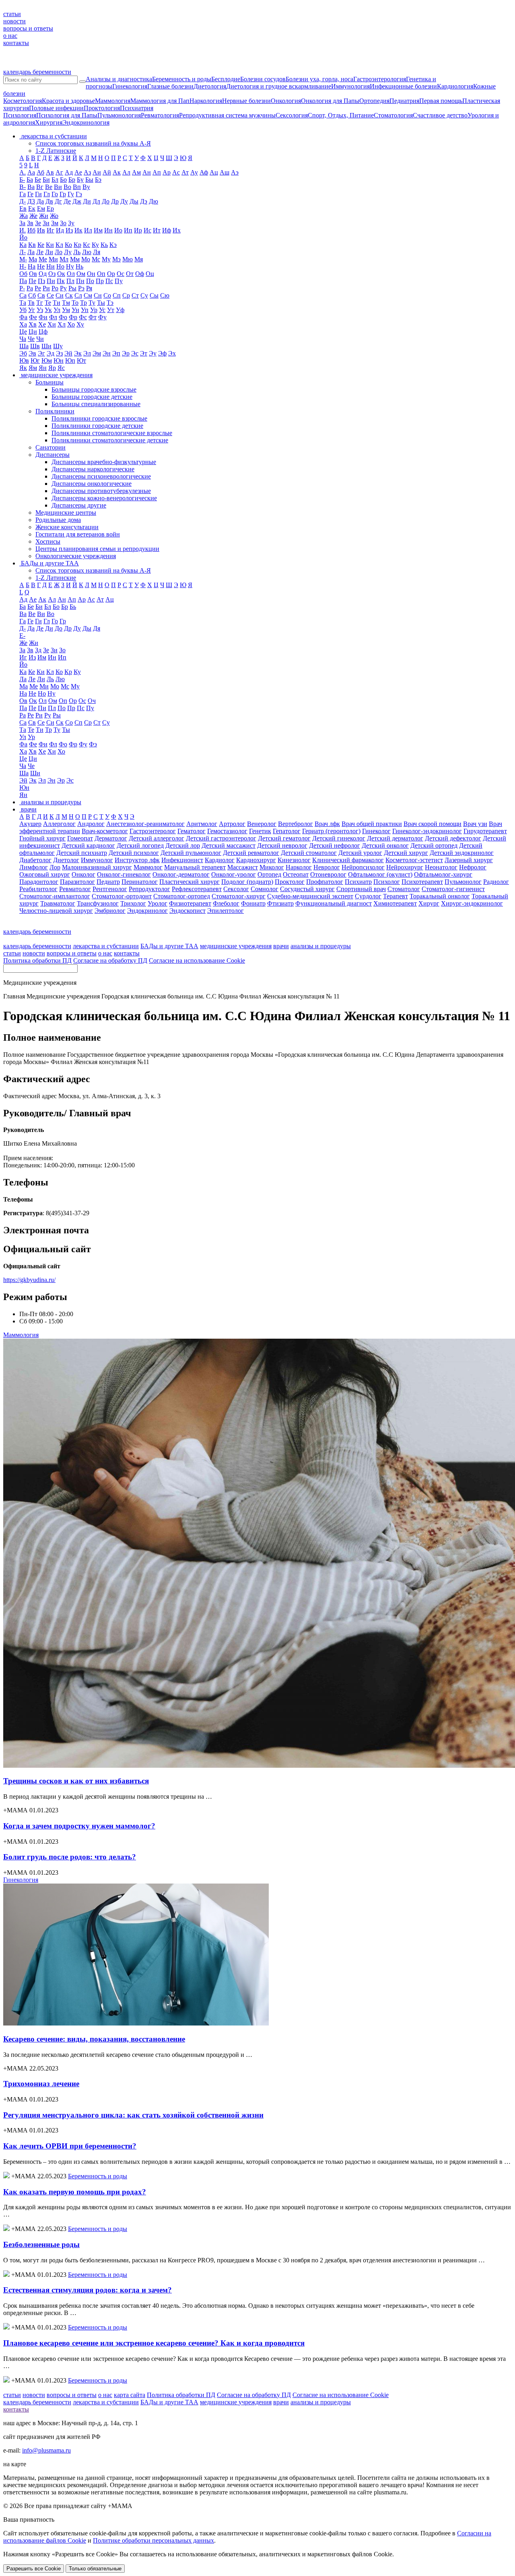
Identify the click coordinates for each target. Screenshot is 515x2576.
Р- (22, 288)
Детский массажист (229, 845)
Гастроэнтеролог (153, 831)
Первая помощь (441, 101)
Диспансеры (53, 455)
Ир (138, 230)
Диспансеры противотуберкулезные (101, 491)
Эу (153, 353)
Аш (225, 172)
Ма (33, 259)
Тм (66, 303)
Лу (68, 252)
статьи (12, 14)
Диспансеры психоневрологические (101, 476)
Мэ (116, 259)
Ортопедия (374, 101)
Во (67, 187)
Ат (185, 172)
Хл (62, 324)
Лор (55, 867)
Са (23, 295)
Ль (77, 252)
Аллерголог (59, 824)
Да (40, 201)
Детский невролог (282, 845)
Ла (31, 252)
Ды (134, 201)
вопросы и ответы (28, 28)
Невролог (327, 867)
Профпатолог (325, 882)
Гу (71, 194)
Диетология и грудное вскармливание (279, 86)
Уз (40, 310)
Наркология (206, 101)
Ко (68, 245)
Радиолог (496, 882)
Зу (71, 223)
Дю (153, 201)
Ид (60, 230)
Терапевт (396, 896)
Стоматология (393, 115)
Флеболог (226, 903)
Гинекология (130, 86)
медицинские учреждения (236, 946)
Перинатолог (140, 882)
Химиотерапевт (395, 903)
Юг (35, 361)
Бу (80, 180)
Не (41, 266)
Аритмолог (202, 824)
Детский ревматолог (251, 853)
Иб (31, 230)
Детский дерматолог (395, 838)
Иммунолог (97, 860)
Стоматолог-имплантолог (55, 896)
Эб (23, 353)
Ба (30, 180)
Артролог (232, 824)
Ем (41, 209)
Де (67, 201)
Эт (144, 353)
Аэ (235, 172)
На (32, 266)
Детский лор (183, 845)
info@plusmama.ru (46, 2450)
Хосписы (48, 541)
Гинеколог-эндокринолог (427, 831)
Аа (31, 172)
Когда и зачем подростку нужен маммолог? (79, 1826)
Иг (50, 230)
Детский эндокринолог (462, 853)
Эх (172, 353)
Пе (32, 281)
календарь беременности (37, 72)
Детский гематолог (284, 838)
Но (60, 266)
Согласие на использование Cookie (197, 960)
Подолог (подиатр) (247, 882)
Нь (79, 266)
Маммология (113, 101)
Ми (53, 259)
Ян (43, 368)
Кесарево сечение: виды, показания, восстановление (94, 2039)
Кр (77, 245)
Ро (55, 288)
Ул (57, 310)
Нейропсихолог (363, 867)
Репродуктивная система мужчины (227, 115)
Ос (121, 274)
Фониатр (253, 903)
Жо (54, 216)
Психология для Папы (67, 115)
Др (115, 201)
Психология (20, 115)
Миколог (272, 867)
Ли (49, 252)
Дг (58, 201)
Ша (24, 346)
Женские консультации (67, 527)
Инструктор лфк (137, 860)
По (90, 281)
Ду (124, 201)
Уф (120, 310)
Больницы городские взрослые (94, 389)
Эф (162, 353)
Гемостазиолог (227, 831)
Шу (58, 346)
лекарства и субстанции (106, 946)
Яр (52, 368)
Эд (50, 353)
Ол (71, 274)
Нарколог (299, 867)
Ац (214, 172)
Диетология (210, 86)
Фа (23, 317)
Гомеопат (80, 838)
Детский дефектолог (453, 838)
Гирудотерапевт (485, 831)
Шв (35, 346)
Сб (32, 295)
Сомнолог (265, 889)
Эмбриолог (110, 911)
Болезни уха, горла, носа (319, 79)
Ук (48, 310)
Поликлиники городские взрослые (99, 418)
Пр (100, 281)
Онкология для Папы (330, 101)
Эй (68, 353)
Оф (140, 274)
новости (14, 21)
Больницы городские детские (92, 397)
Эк (78, 353)
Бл (55, 180)
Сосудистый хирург (307, 889)
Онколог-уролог (234, 874)
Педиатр (108, 882)
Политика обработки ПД (37, 960)
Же (33, 216)
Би (46, 180)
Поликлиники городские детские (97, 426)
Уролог (158, 903)
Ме (43, 259)
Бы (89, 180)
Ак (117, 172)
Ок (61, 274)
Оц (150, 274)
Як (23, 368)
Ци (33, 332)
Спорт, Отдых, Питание (341, 115)
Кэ (113, 245)
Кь (104, 245)
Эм (97, 353)
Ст (135, 295)
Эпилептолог (226, 911)
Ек (32, 209)
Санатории (50, 447)
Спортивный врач (361, 889)
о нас (10, 36)
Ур (94, 310)
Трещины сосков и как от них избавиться (76, 1781)
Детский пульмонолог (191, 853)
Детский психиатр (82, 853)
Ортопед (269, 874)
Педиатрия (404, 101)
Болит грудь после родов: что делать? (70, 1857)
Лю (87, 252)
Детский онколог (385, 845)
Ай (107, 172)
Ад (69, 172)
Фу (102, 317)
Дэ (144, 201)
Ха (23, 324)
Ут (111, 310)
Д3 (31, 201)
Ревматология (160, 115)
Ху (80, 324)
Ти (57, 303)
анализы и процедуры (321, 946)
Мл (64, 259)
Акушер (30, 824)
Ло (59, 252)
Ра (30, 288)
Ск (69, 295)
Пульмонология (119, 115)
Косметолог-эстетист (414, 860)
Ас (176, 172)
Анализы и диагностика (119, 79)
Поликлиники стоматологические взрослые (112, 433)
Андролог (91, 824)
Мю (128, 259)
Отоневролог (328, 874)
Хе (42, 324)
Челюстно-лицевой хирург (56, 911)
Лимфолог (34, 867)
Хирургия (49, 122)
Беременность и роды (182, 79)
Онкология (286, 101)
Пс (109, 281)
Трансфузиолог (98, 903)
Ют (81, 361)
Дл (96, 201)
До (106, 201)
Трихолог (133, 903)
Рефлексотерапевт (197, 889)
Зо (63, 223)
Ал (126, 172)
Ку (95, 245)
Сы (154, 295)
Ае (78, 172)
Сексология (292, 115)
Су (144, 295)
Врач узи (475, 824)
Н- (23, 266)
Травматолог (58, 903)
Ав (50, 172)
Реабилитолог (38, 889)
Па (23, 281)
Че (31, 339)
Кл (59, 245)
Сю (165, 295)
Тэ (110, 303)
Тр (83, 303)
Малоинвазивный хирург (97, 867)
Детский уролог (360, 853)
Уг (32, 310)
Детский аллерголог (157, 838)
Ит (157, 230)
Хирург (429, 903)
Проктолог (290, 882)
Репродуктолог (149, 889)
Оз (52, 274)
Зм (55, 223)
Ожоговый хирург (45, 874)
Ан (147, 172)
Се (50, 295)
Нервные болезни (246, 101)
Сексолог (236, 889)
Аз (87, 172)
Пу (119, 281)
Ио (118, 230)
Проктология (102, 108)
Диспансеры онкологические (92, 484)
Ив (41, 230)
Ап (157, 172)
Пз (41, 281)
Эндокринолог (147, 911)
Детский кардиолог (88, 845)
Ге (30, 194)
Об (23, 274)
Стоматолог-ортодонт (122, 896)
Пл (70, 281)
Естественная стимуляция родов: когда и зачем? (88, 2290)
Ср (126, 295)
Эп (116, 353)
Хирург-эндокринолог (472, 903)
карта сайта (130, 2395)
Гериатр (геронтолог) (331, 831)
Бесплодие (226, 79)
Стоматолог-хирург (239, 896)
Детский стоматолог (309, 853)
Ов (33, 274)
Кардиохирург (256, 860)
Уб (23, 310)
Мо (86, 259)
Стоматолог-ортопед (182, 896)
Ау (194, 172)
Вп (77, 187)
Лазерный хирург (469, 860)
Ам (136, 172)
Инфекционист (182, 860)
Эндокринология (86, 122)
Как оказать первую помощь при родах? (75, 2192)
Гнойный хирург (42, 838)
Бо (63, 180)
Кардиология (455, 86)
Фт (93, 317)
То (75, 303)
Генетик (260, 831)
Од (43, 274)
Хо (71, 324)
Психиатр (358, 882)
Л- (23, 252)
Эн (107, 353)
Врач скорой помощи (433, 824)
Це (23, 332)
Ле (40, 252)
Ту (92, 303)
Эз (59, 353)
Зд (38, 650)
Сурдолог (368, 896)
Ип (128, 230)
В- (23, 187)
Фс (83, 317)
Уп (85, 310)
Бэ (98, 180)
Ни (50, 266)
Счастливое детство (440, 115)
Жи (44, 216)
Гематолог (192, 831)
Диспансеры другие (79, 505)
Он (91, 274)
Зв (30, 223)
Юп (70, 361)
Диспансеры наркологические (93, 469)
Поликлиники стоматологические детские (110, 440)
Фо (63, 317)
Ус (102, 310)
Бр (72, 180)
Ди (87, 201)
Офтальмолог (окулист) (380, 874)
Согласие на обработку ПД (110, 960)
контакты (16, 43)
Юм (47, 361)
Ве (49, 187)
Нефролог (473, 867)
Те (48, 303)
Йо (23, 237)
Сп (117, 295)
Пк (61, 281)
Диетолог (66, 860)
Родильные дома (58, 520)
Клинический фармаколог (348, 860)
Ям (33, 368)
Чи (40, 339)
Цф (43, 332)
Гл (47, 194)
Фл (53, 317)
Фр (73, 317)
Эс (135, 353)
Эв (32, 353)
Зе (38, 223)
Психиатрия (137, 108)
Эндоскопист (187, 911)
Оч (92, 701)
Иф (167, 230)
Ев (23, 209)
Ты (101, 303)
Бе (38, 180)
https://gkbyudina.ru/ (29, 1280)
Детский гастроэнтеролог (221, 838)
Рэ (81, 288)
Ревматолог (75, 889)
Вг (40, 187)
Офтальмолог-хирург (443, 874)
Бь (73, 607)
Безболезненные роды (41, 2244)
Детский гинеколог (339, 838)
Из (69, 230)
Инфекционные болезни (403, 86)
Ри (46, 288)
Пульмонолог (463, 882)
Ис (147, 230)
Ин (108, 230)
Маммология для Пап (160, 101)
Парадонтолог (39, 882)
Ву (86, 187)
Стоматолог (404, 889)
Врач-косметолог (105, 831)
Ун (75, 310)
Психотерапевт (422, 882)
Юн (59, 361)
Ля (97, 252)
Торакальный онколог (440, 896)
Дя (97, 628)
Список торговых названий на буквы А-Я (93, 143)
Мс (96, 259)
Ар (167, 172)
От (130, 274)
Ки (50, 245)
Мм (75, 259)
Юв (24, 361)
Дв (49, 201)
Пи (51, 281)
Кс (87, 245)
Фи (43, 317)
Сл (78, 295)
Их (177, 230)
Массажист (243, 867)
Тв (31, 303)
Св (41, 295)
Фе (33, 317)
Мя (139, 259)
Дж (77, 201)
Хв (33, 324)
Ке (41, 245)
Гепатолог (287, 831)
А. (23, 172)
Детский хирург (406, 853)
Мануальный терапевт (195, 867)
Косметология (23, 101)
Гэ (79, 194)
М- (23, 259)
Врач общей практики (372, 824)
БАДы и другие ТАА (169, 946)
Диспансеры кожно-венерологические (104, 498)
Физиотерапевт (190, 903)
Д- (23, 201)
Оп (101, 274)
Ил (88, 230)
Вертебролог (296, 824)
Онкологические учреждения (76, 556)
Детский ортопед (434, 845)
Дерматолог (111, 838)
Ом (81, 274)
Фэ (93, 744)
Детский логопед (140, 845)
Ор (111, 274)
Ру (63, 288)
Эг (41, 353)
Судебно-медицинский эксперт (310, 896)
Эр (126, 353)
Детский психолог (134, 853)
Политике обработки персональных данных (153, 2540)
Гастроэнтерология (380, 79)
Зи (46, 223)
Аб (40, 172)
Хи (52, 324)
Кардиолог (220, 860)
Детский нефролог (335, 845)
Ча (23, 339)
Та (23, 303)
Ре (38, 288)
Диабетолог (35, 860)
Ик (78, 230)
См (88, 295)
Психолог (387, 882)
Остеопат (296, 874)
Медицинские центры (66, 513)
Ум (66, 310)
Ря (89, 288)
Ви (58, 187)
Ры (72, 288)
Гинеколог (376, 831)
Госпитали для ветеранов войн (78, 534)
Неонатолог (441, 867)
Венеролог (262, 824)
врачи (281, 946)
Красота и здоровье (68, 101)
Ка (23, 245)
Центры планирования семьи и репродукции (97, 549)
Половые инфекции (56, 108)
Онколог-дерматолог (181, 874)
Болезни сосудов (263, 79)
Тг (40, 303)
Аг (59, 172)
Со (107, 295)
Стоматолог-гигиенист (453, 889)
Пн (80, 281)
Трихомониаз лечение (41, 2084)
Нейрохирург (405, 867)
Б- (22, 180)
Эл (87, 353)
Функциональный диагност (334, 903)
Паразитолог (77, 882)
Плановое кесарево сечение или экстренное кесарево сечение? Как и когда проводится (154, 2343)
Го (55, 194)
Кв (32, 245)
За (22, 223)
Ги (38, 194)
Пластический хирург (190, 882)
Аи (97, 172)
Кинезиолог (294, 860)
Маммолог (148, 867)
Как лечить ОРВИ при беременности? (70, 2146)
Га (23, 194)
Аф (204, 172)
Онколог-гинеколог (124, 874)
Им (98, 230)
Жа (24, 216)
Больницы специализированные (96, 404)
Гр (63, 194)
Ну (70, 266)
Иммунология (350, 86)
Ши (46, 346)
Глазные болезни (170, 86)
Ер (50, 209)
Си (60, 295)
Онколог (83, 874)
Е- (22, 636)
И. (23, 230)
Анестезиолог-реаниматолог (145, 824)
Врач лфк (327, 824)
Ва (31, 187)
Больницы (49, 382)
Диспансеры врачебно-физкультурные (104, 462)
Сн (98, 295)
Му (106, 259)
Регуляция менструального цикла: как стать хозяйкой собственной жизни (133, 2115)
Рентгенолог (110, 889)
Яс (61, 368)
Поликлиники (55, 411)
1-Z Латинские (56, 151)
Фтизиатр (280, 903)
